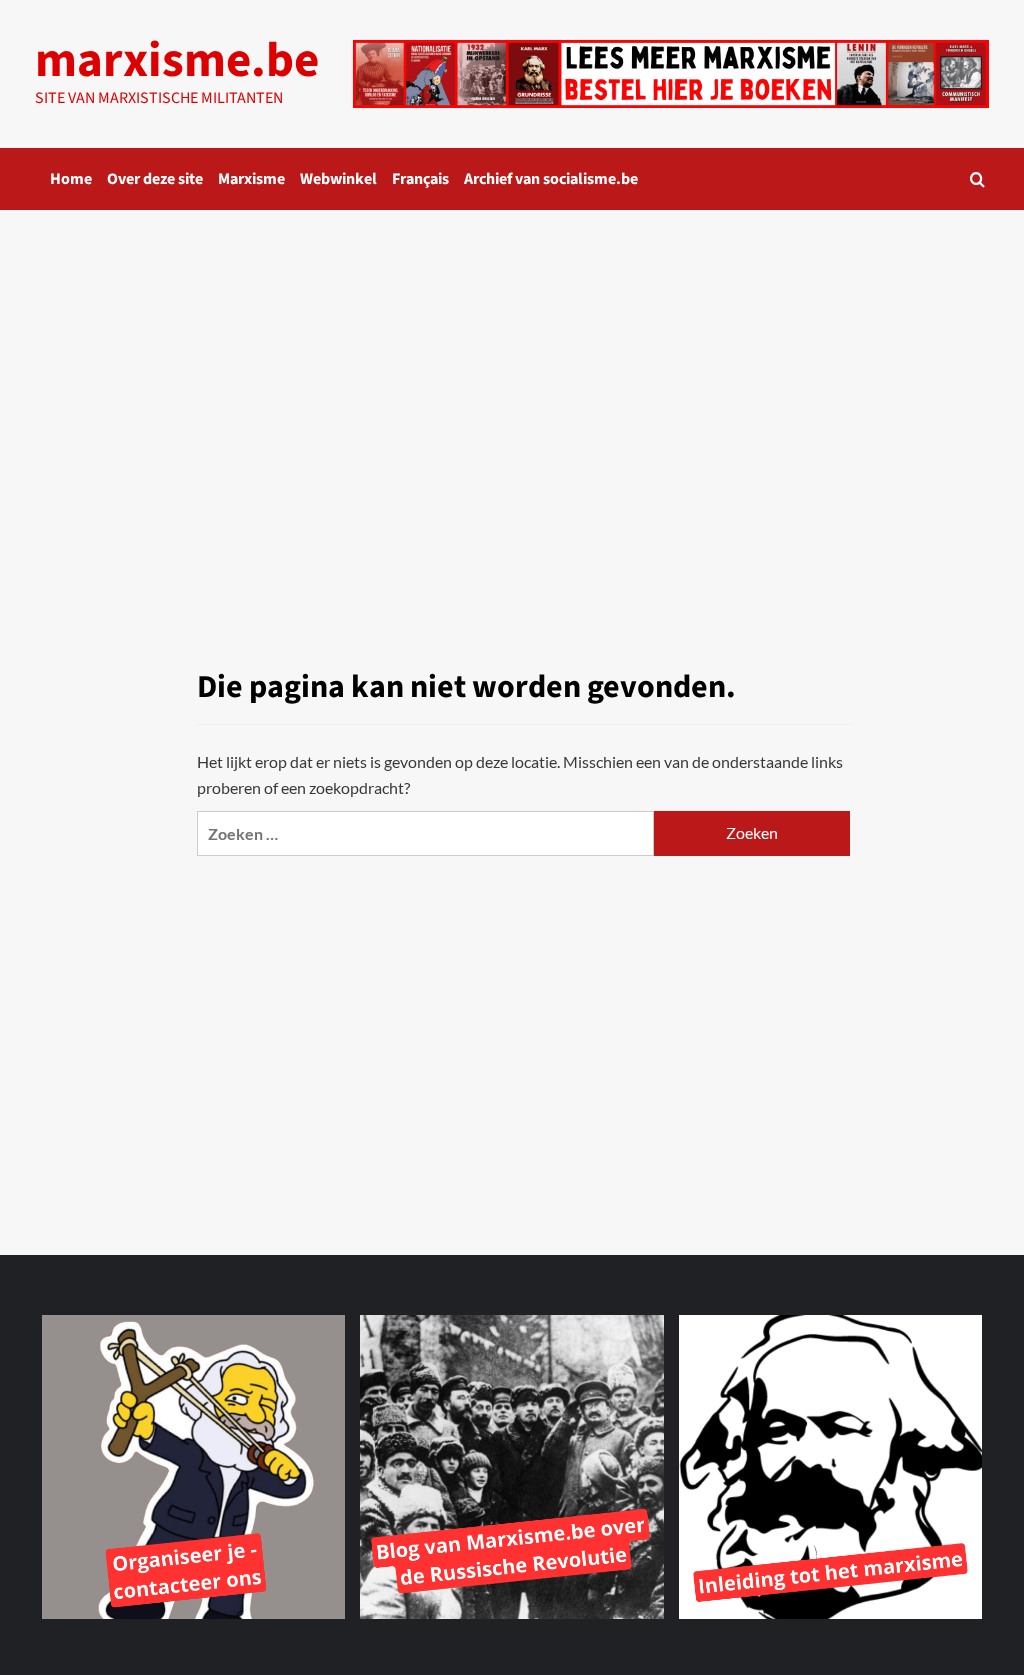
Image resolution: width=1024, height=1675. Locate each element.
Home (71, 179)
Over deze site (155, 179)
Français (420, 179)
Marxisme (251, 179)
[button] (977, 179)
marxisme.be (177, 61)
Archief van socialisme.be (551, 179)
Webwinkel (338, 179)
